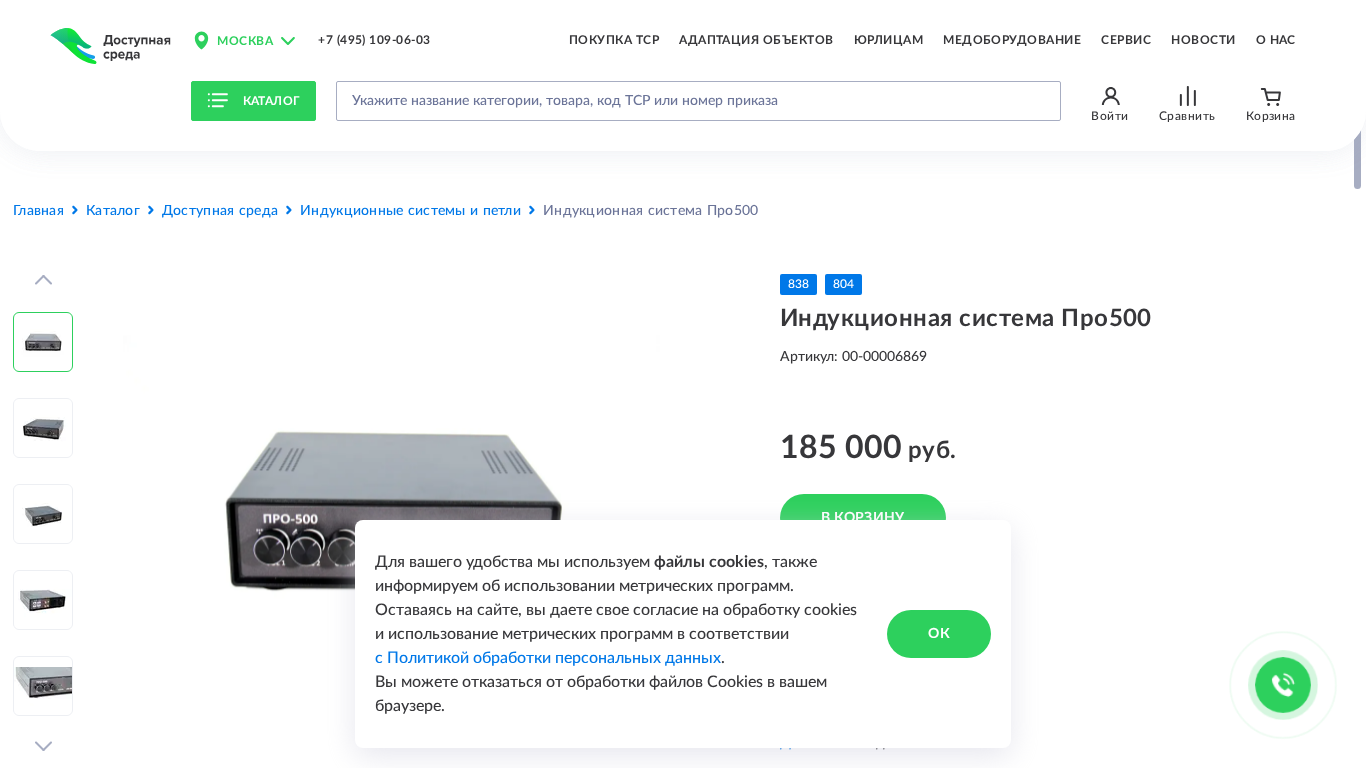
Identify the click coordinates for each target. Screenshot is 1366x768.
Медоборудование (1012, 40)
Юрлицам (888, 40)
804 (843, 284)
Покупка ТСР (614, 40)
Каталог (272, 101)
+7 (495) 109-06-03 (374, 40)
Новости (1203, 40)
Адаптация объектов (756, 40)
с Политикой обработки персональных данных (548, 658)
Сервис (1126, 40)
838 (798, 284)
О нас (1276, 40)
